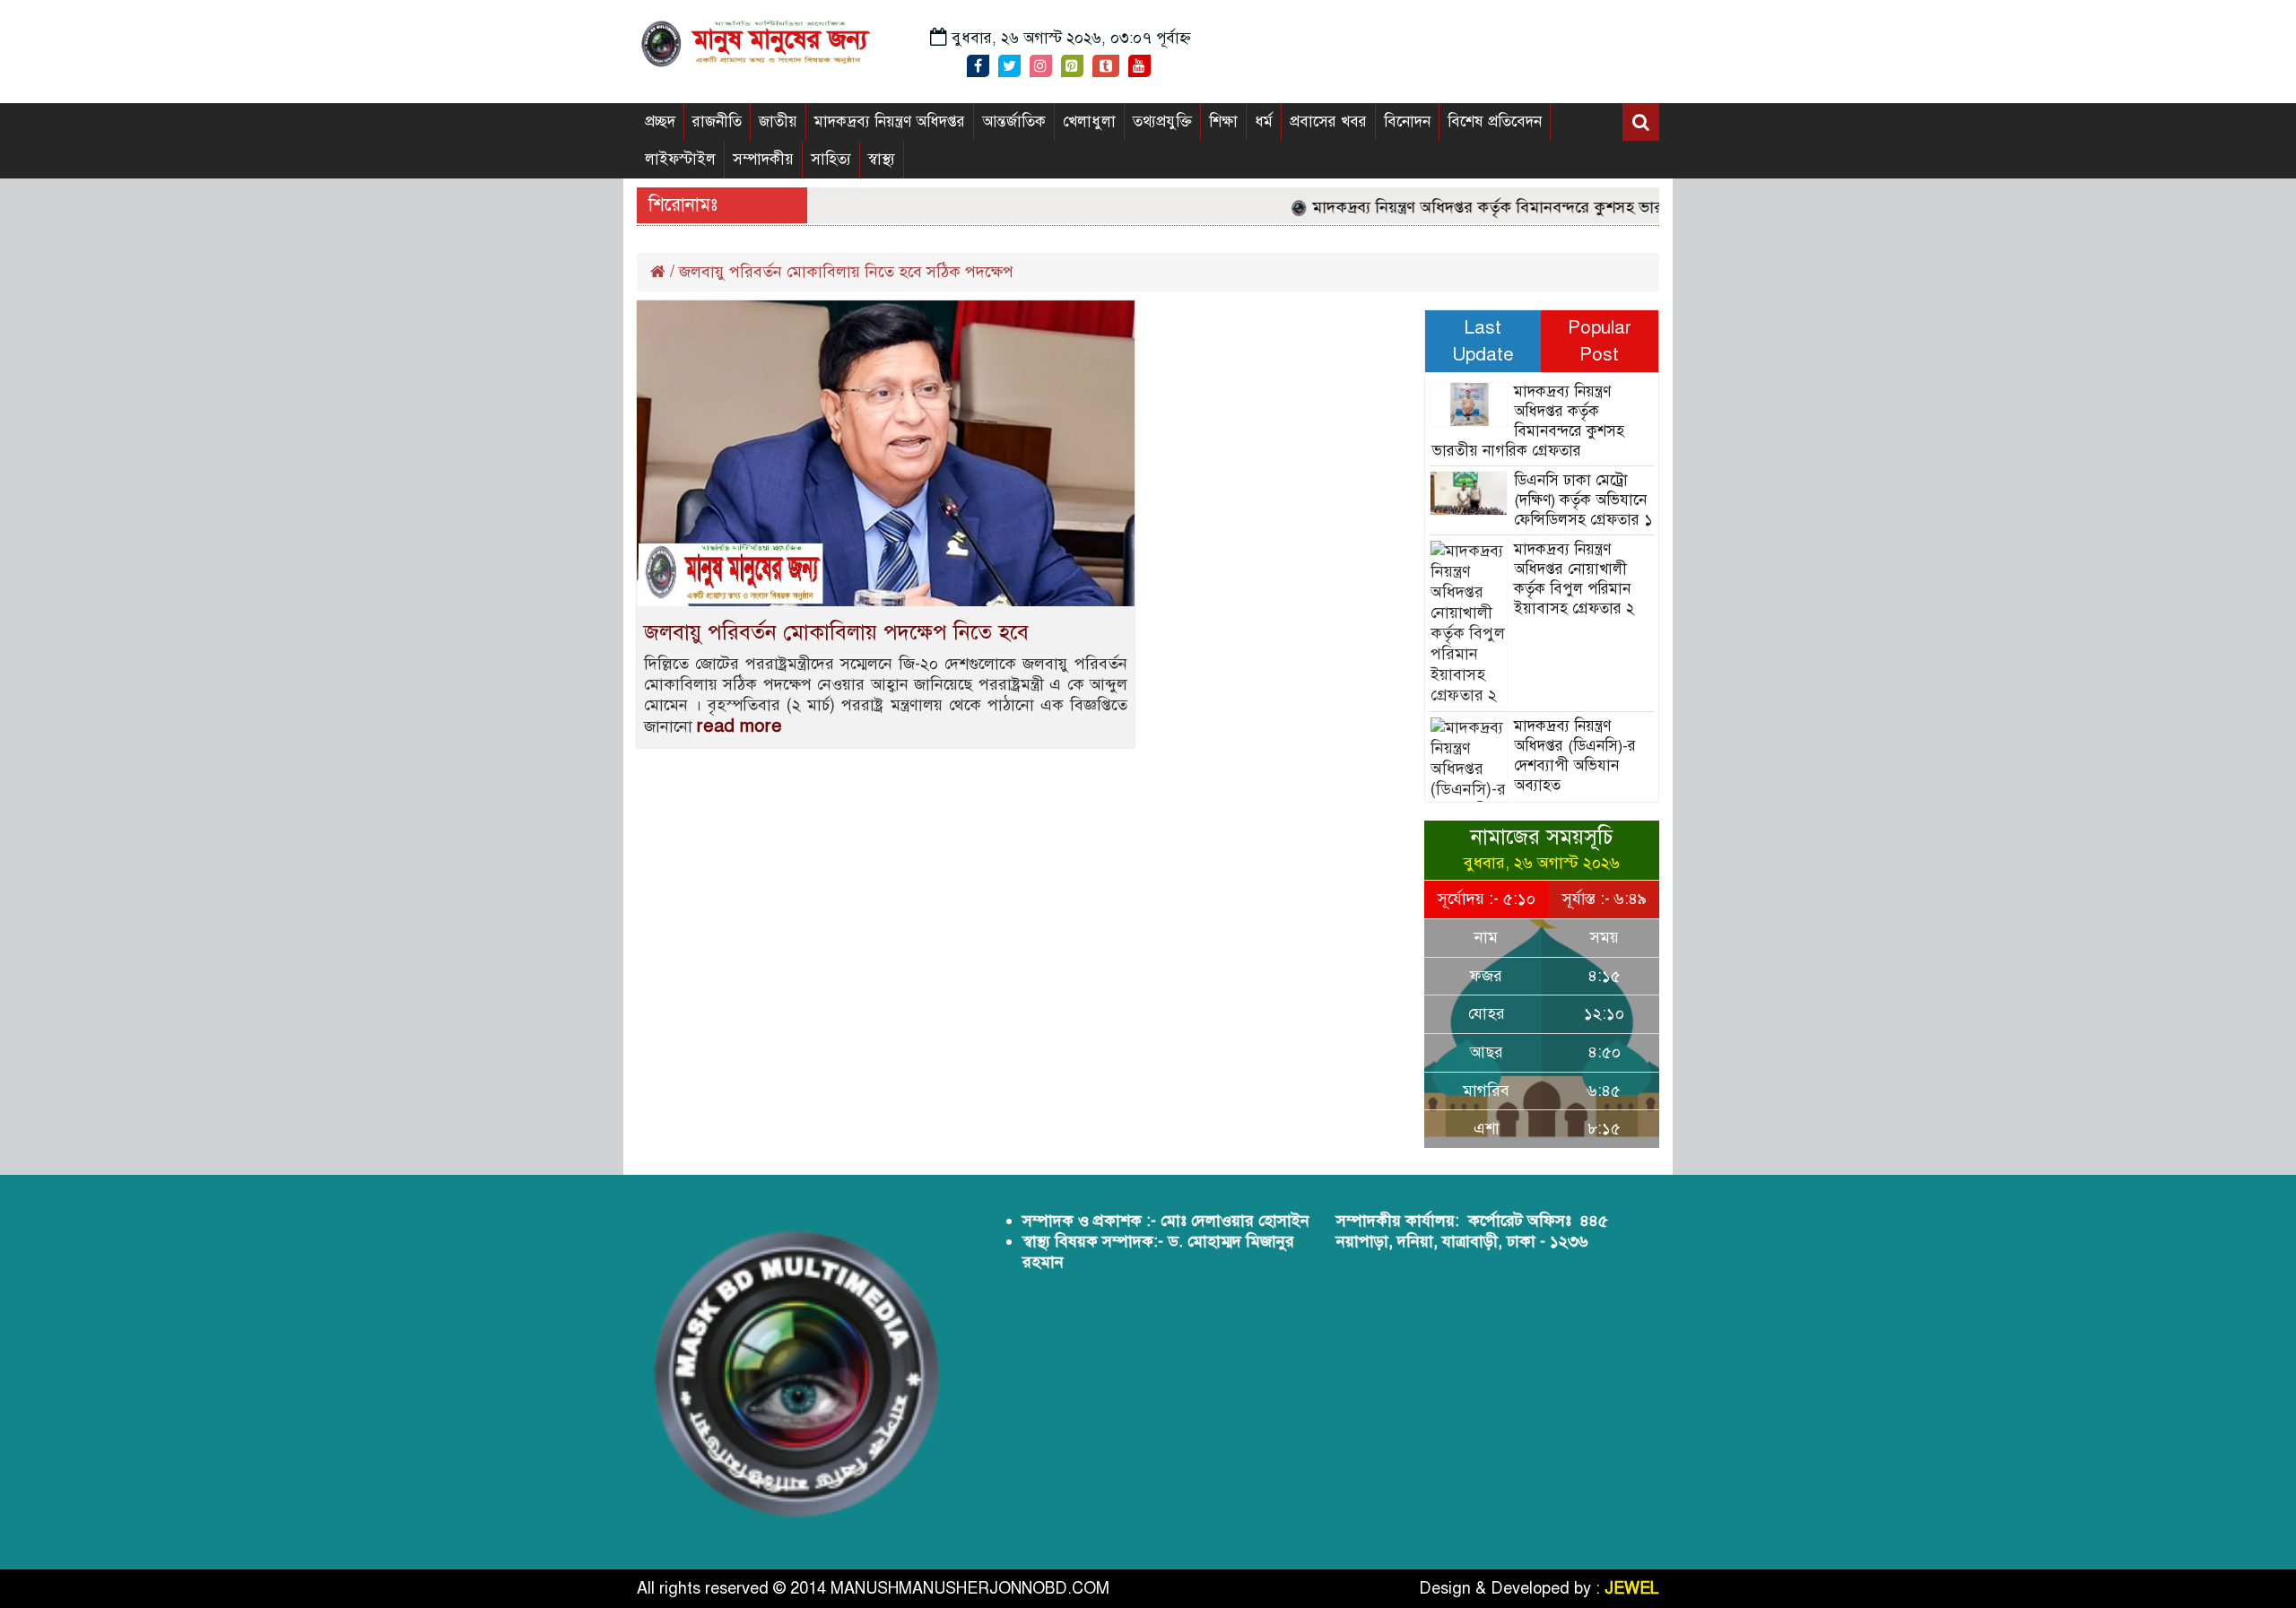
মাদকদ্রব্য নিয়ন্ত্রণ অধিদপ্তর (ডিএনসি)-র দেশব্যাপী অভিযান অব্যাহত (1575, 756)
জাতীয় (778, 122)
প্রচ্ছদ (660, 122)
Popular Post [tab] (1600, 341)
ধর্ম (1264, 122)
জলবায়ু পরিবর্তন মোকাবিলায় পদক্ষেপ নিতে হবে (836, 632)
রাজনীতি (717, 122)
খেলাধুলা (1089, 122)
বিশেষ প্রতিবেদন (1495, 122)
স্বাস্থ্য (882, 159)
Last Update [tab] (1483, 341)
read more (739, 726)
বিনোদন (1407, 122)
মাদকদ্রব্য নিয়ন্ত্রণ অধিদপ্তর (890, 122)
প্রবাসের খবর (1328, 122)
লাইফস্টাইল (680, 159)
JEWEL (1632, 1588)
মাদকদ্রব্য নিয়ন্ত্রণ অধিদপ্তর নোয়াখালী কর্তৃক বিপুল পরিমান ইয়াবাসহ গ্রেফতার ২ (1574, 579)
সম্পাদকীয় (763, 159)
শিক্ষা (1223, 122)
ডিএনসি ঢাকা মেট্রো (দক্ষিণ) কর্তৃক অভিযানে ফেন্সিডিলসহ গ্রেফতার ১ (1583, 500)
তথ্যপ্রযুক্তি (1162, 122)
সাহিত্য (831, 159)
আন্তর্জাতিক (1014, 122)
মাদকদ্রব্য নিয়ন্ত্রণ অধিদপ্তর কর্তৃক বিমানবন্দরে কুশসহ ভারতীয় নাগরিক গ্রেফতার (1525, 207)
